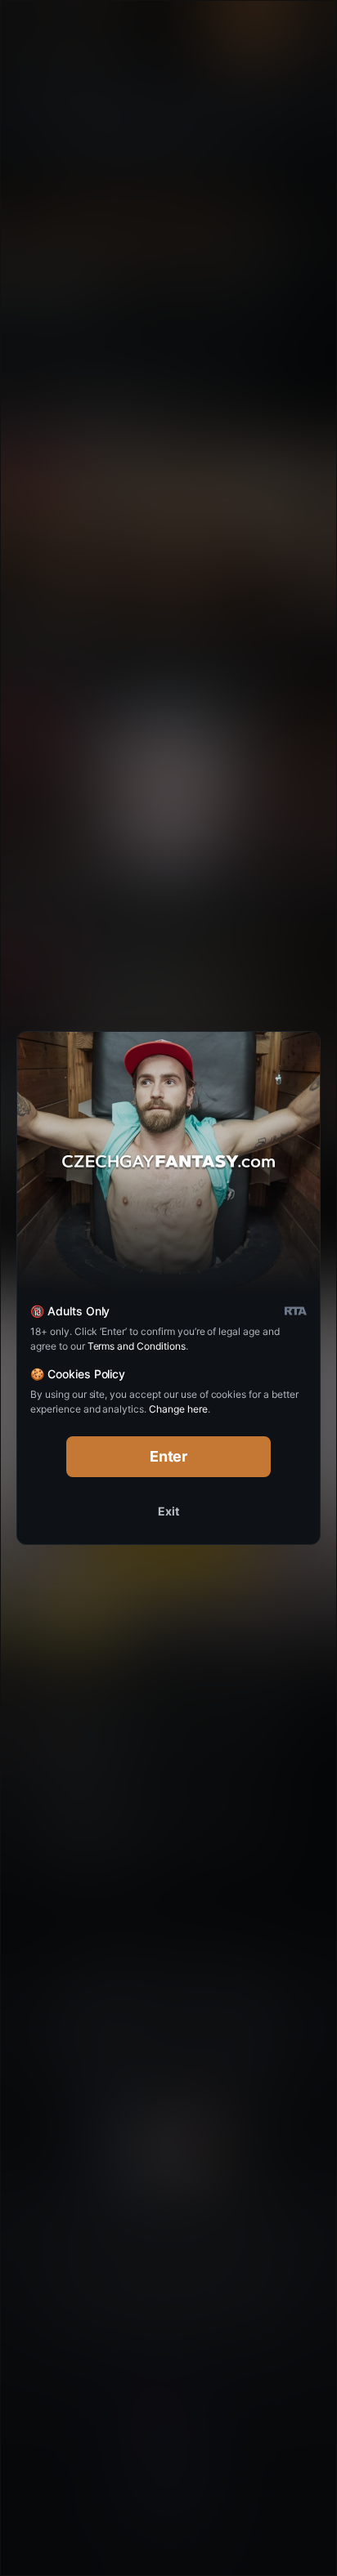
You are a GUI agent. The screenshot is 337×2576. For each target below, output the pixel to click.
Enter (169, 1456)
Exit (168, 1511)
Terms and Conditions (137, 1346)
